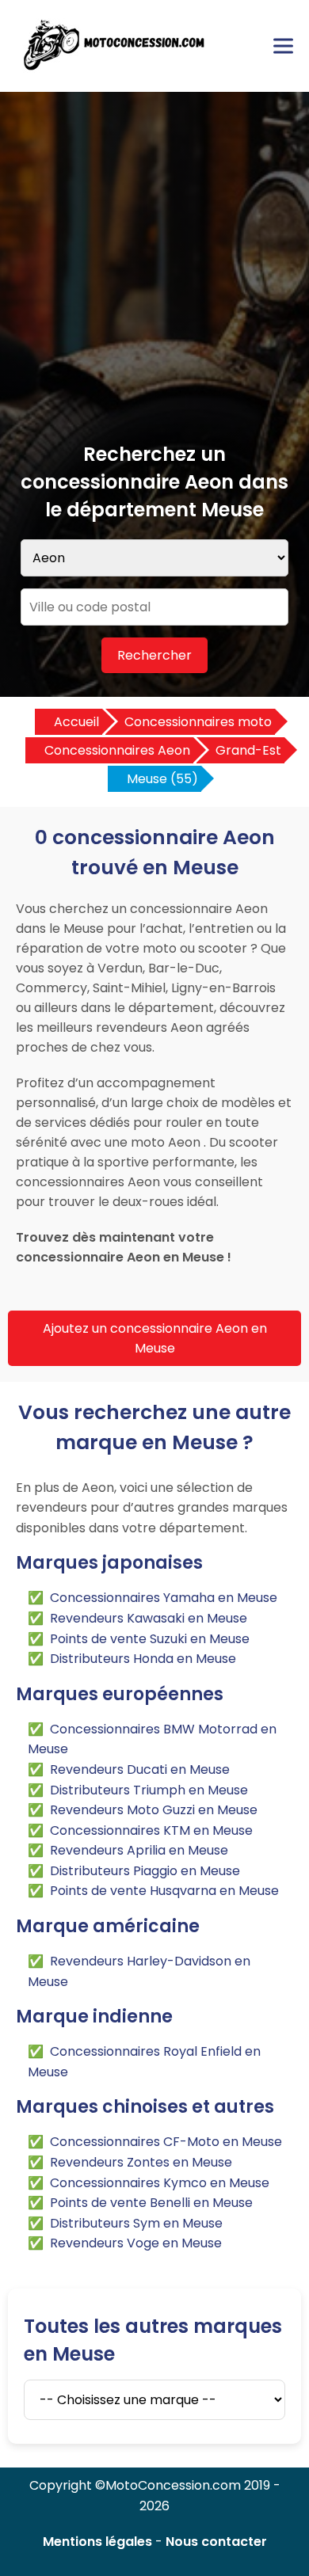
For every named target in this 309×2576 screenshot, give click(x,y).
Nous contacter (216, 2542)
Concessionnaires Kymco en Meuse (160, 2183)
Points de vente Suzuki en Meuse (150, 1639)
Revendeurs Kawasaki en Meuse (149, 1618)
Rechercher (154, 655)
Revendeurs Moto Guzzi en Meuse (154, 1810)
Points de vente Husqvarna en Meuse (164, 1891)
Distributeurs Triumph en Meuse (149, 1790)
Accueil (76, 722)
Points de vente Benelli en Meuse (151, 2203)
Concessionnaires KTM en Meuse (151, 1830)
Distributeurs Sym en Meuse (136, 2223)
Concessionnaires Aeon (117, 750)
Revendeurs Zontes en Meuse (141, 2162)
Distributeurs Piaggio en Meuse (145, 1871)
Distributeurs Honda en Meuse (143, 1659)
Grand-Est (248, 750)
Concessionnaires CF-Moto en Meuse (166, 2142)
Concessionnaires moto (198, 722)
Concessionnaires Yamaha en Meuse (164, 1598)
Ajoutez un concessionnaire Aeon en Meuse (155, 1338)
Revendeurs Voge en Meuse (136, 2243)
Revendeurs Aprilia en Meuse (139, 1850)
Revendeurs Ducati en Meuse (140, 1769)
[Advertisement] (154, 278)
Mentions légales (97, 2542)
